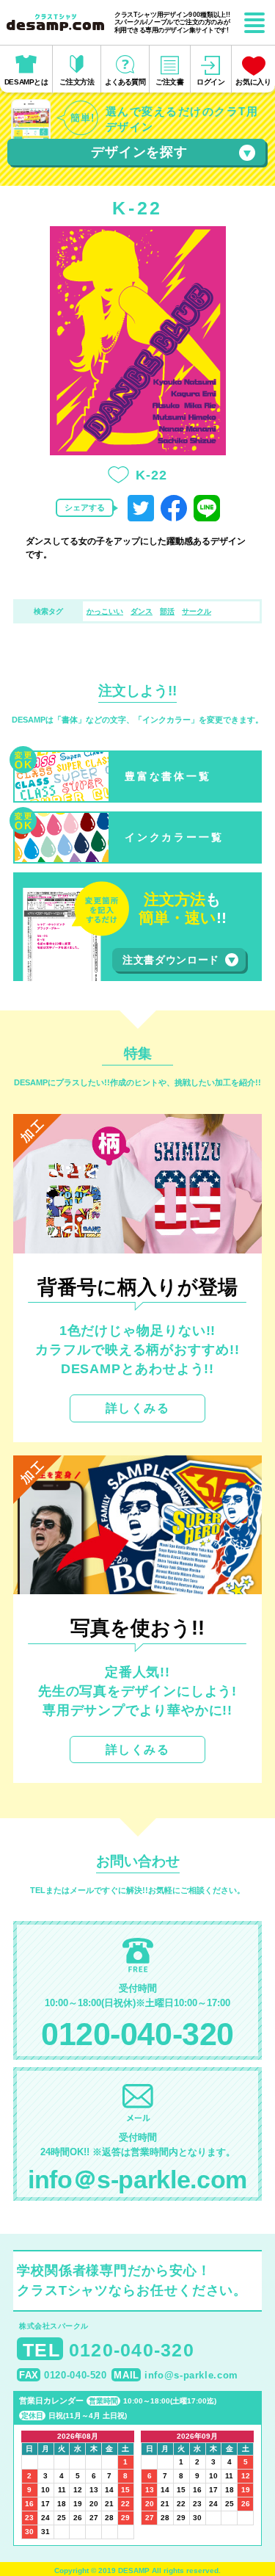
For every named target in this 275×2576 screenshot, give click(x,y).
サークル (197, 611)
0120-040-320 (137, 2034)
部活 (167, 611)
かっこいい (105, 611)
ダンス (142, 611)
